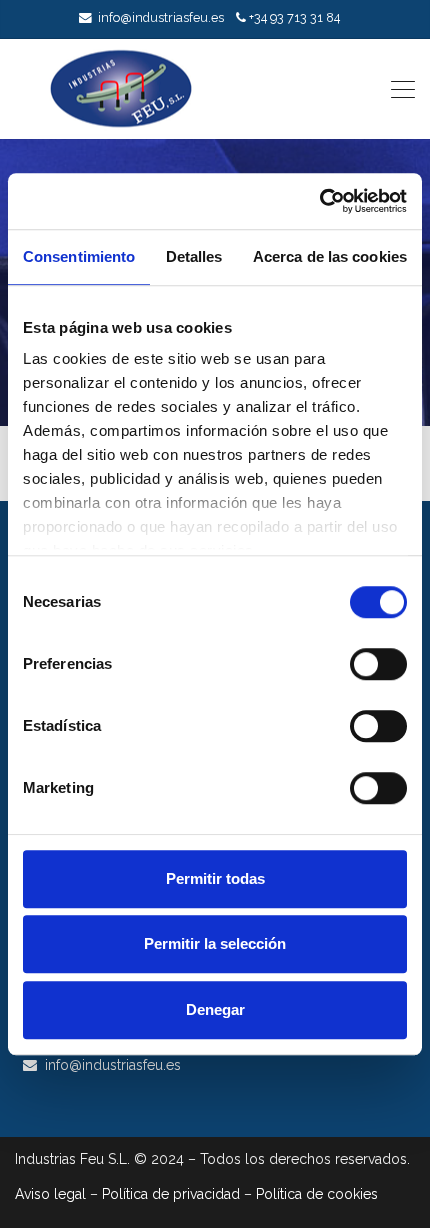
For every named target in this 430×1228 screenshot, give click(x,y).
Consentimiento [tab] (79, 256)
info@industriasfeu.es (161, 17)
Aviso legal (50, 1194)
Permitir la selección (215, 943)
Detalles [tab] (194, 256)
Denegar (215, 1009)
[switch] (378, 664)
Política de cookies (317, 1194)
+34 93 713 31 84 (294, 17)
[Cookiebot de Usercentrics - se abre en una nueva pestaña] (319, 201)
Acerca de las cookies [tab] (330, 256)
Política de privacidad (171, 1194)
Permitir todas (215, 878)
